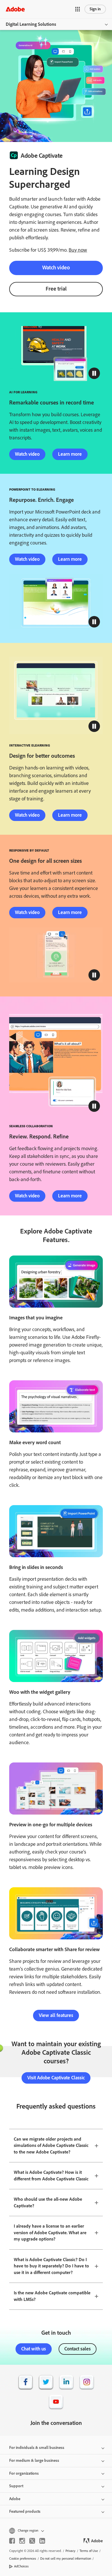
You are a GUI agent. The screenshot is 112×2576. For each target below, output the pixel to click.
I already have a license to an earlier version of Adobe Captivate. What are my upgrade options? (50, 2232)
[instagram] (22, 2541)
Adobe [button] (15, 2499)
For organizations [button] (24, 2473)
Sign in (95, 9)
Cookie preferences (23, 2559)
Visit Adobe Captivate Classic (56, 2078)
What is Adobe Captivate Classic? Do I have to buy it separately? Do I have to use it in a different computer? (51, 2266)
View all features (56, 2015)
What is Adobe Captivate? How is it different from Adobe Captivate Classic (51, 2176)
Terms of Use (89, 2551)
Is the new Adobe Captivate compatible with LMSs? (52, 2296)
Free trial (56, 289)
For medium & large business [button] (34, 2460)
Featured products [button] (25, 2511)
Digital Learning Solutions (31, 24)
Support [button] (16, 2486)
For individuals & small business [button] (37, 2448)
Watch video (56, 268)
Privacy (71, 2551)
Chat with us (34, 2349)
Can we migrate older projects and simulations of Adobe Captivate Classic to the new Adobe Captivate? (51, 2145)
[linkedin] (42, 2541)
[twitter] (32, 2541)
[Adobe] (15, 9)
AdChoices (21, 2566)
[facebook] (12, 2541)
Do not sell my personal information (66, 2559)
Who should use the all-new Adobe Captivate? (48, 2202)
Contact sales (78, 2349)
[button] (78, 9)
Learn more (70, 454)
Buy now (78, 250)
